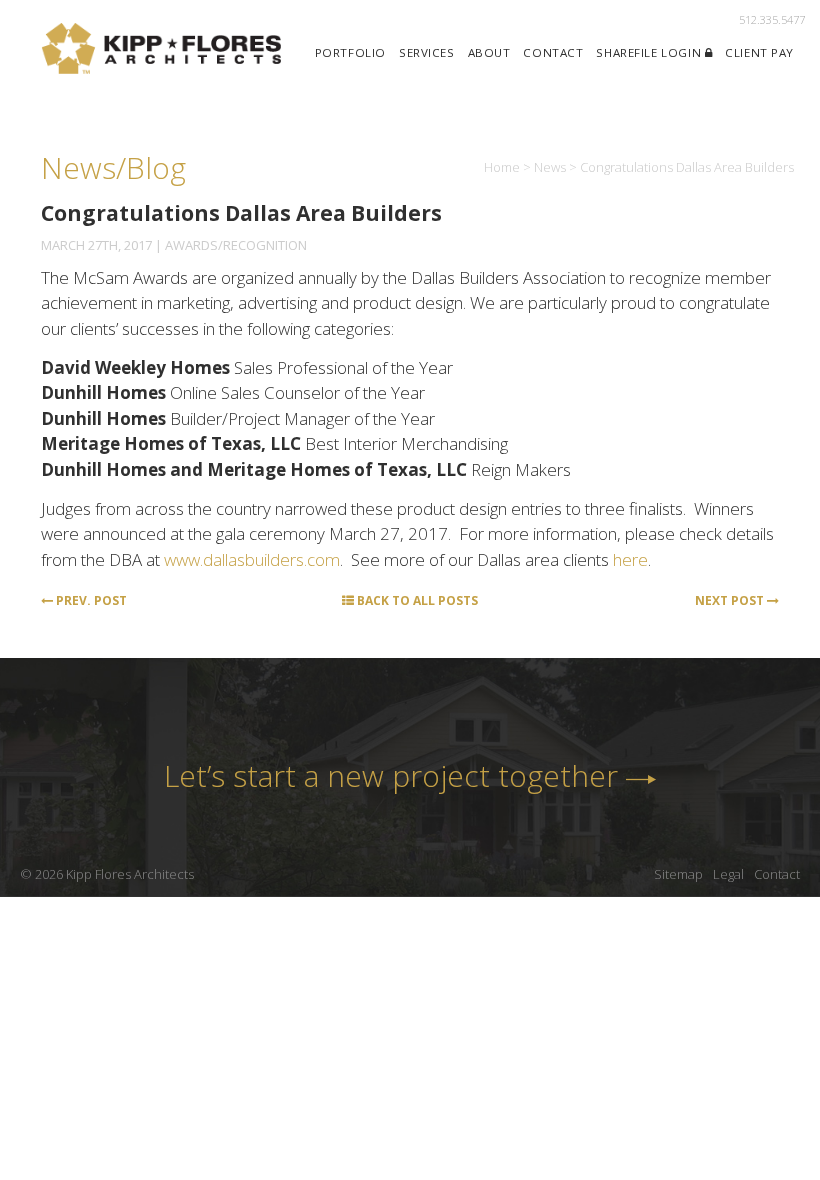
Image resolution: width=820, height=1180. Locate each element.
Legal (728, 874)
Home (502, 167)
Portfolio (350, 52)
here (630, 559)
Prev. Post (90, 600)
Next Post (731, 600)
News (550, 167)
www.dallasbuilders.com (252, 559)
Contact (553, 52)
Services (427, 52)
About (489, 52)
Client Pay (759, 52)
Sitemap (678, 874)
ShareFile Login (650, 52)
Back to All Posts (416, 600)
